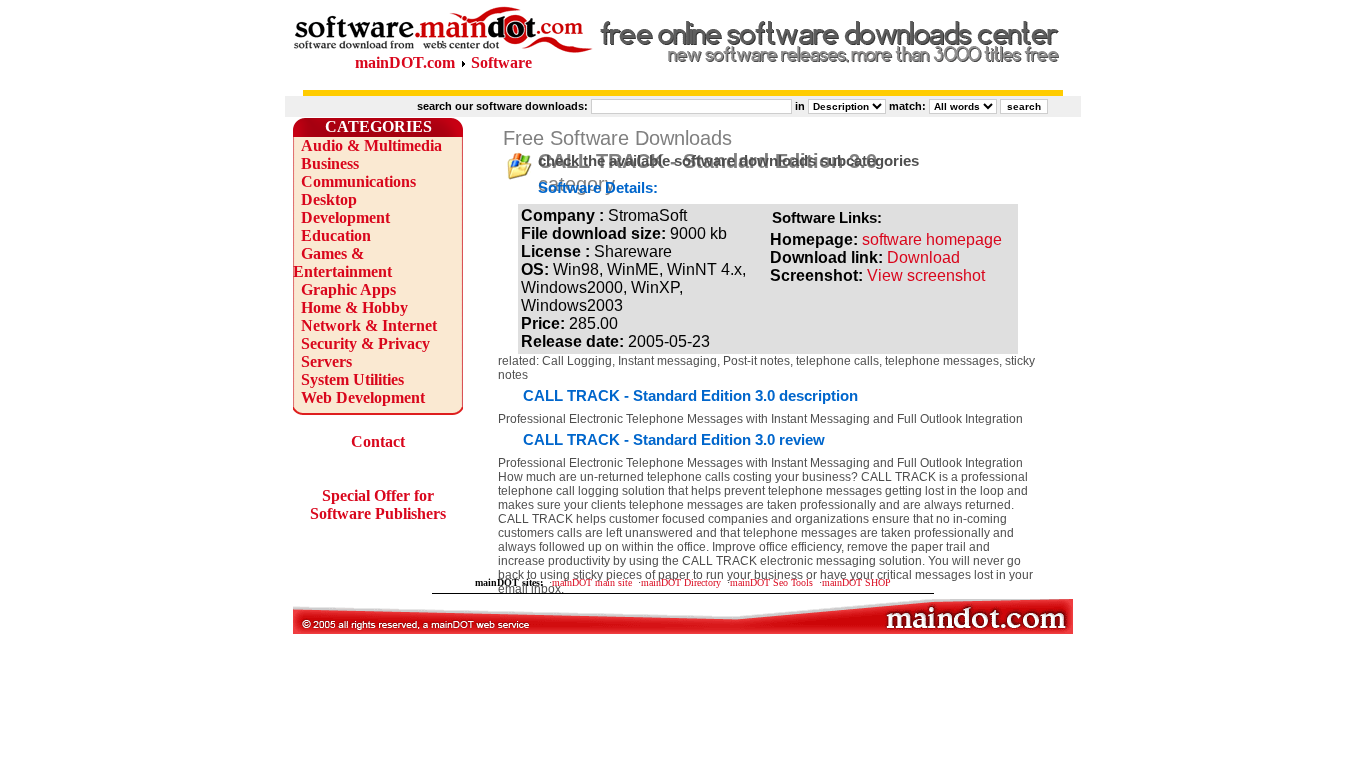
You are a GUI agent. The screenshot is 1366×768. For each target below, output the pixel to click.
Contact (378, 441)
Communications (358, 181)
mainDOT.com (405, 62)
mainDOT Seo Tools (771, 582)
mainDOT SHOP (856, 582)
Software (501, 62)
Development (345, 217)
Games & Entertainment (342, 262)
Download (923, 257)
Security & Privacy (365, 343)
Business (330, 163)
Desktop (329, 199)
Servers (326, 361)
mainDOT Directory (681, 582)
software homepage (932, 239)
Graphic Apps (348, 289)
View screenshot (926, 275)
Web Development (363, 397)
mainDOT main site (592, 582)
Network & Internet (369, 325)
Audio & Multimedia (371, 145)
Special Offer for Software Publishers (378, 504)
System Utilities (352, 379)
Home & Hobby (354, 307)
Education (336, 235)
